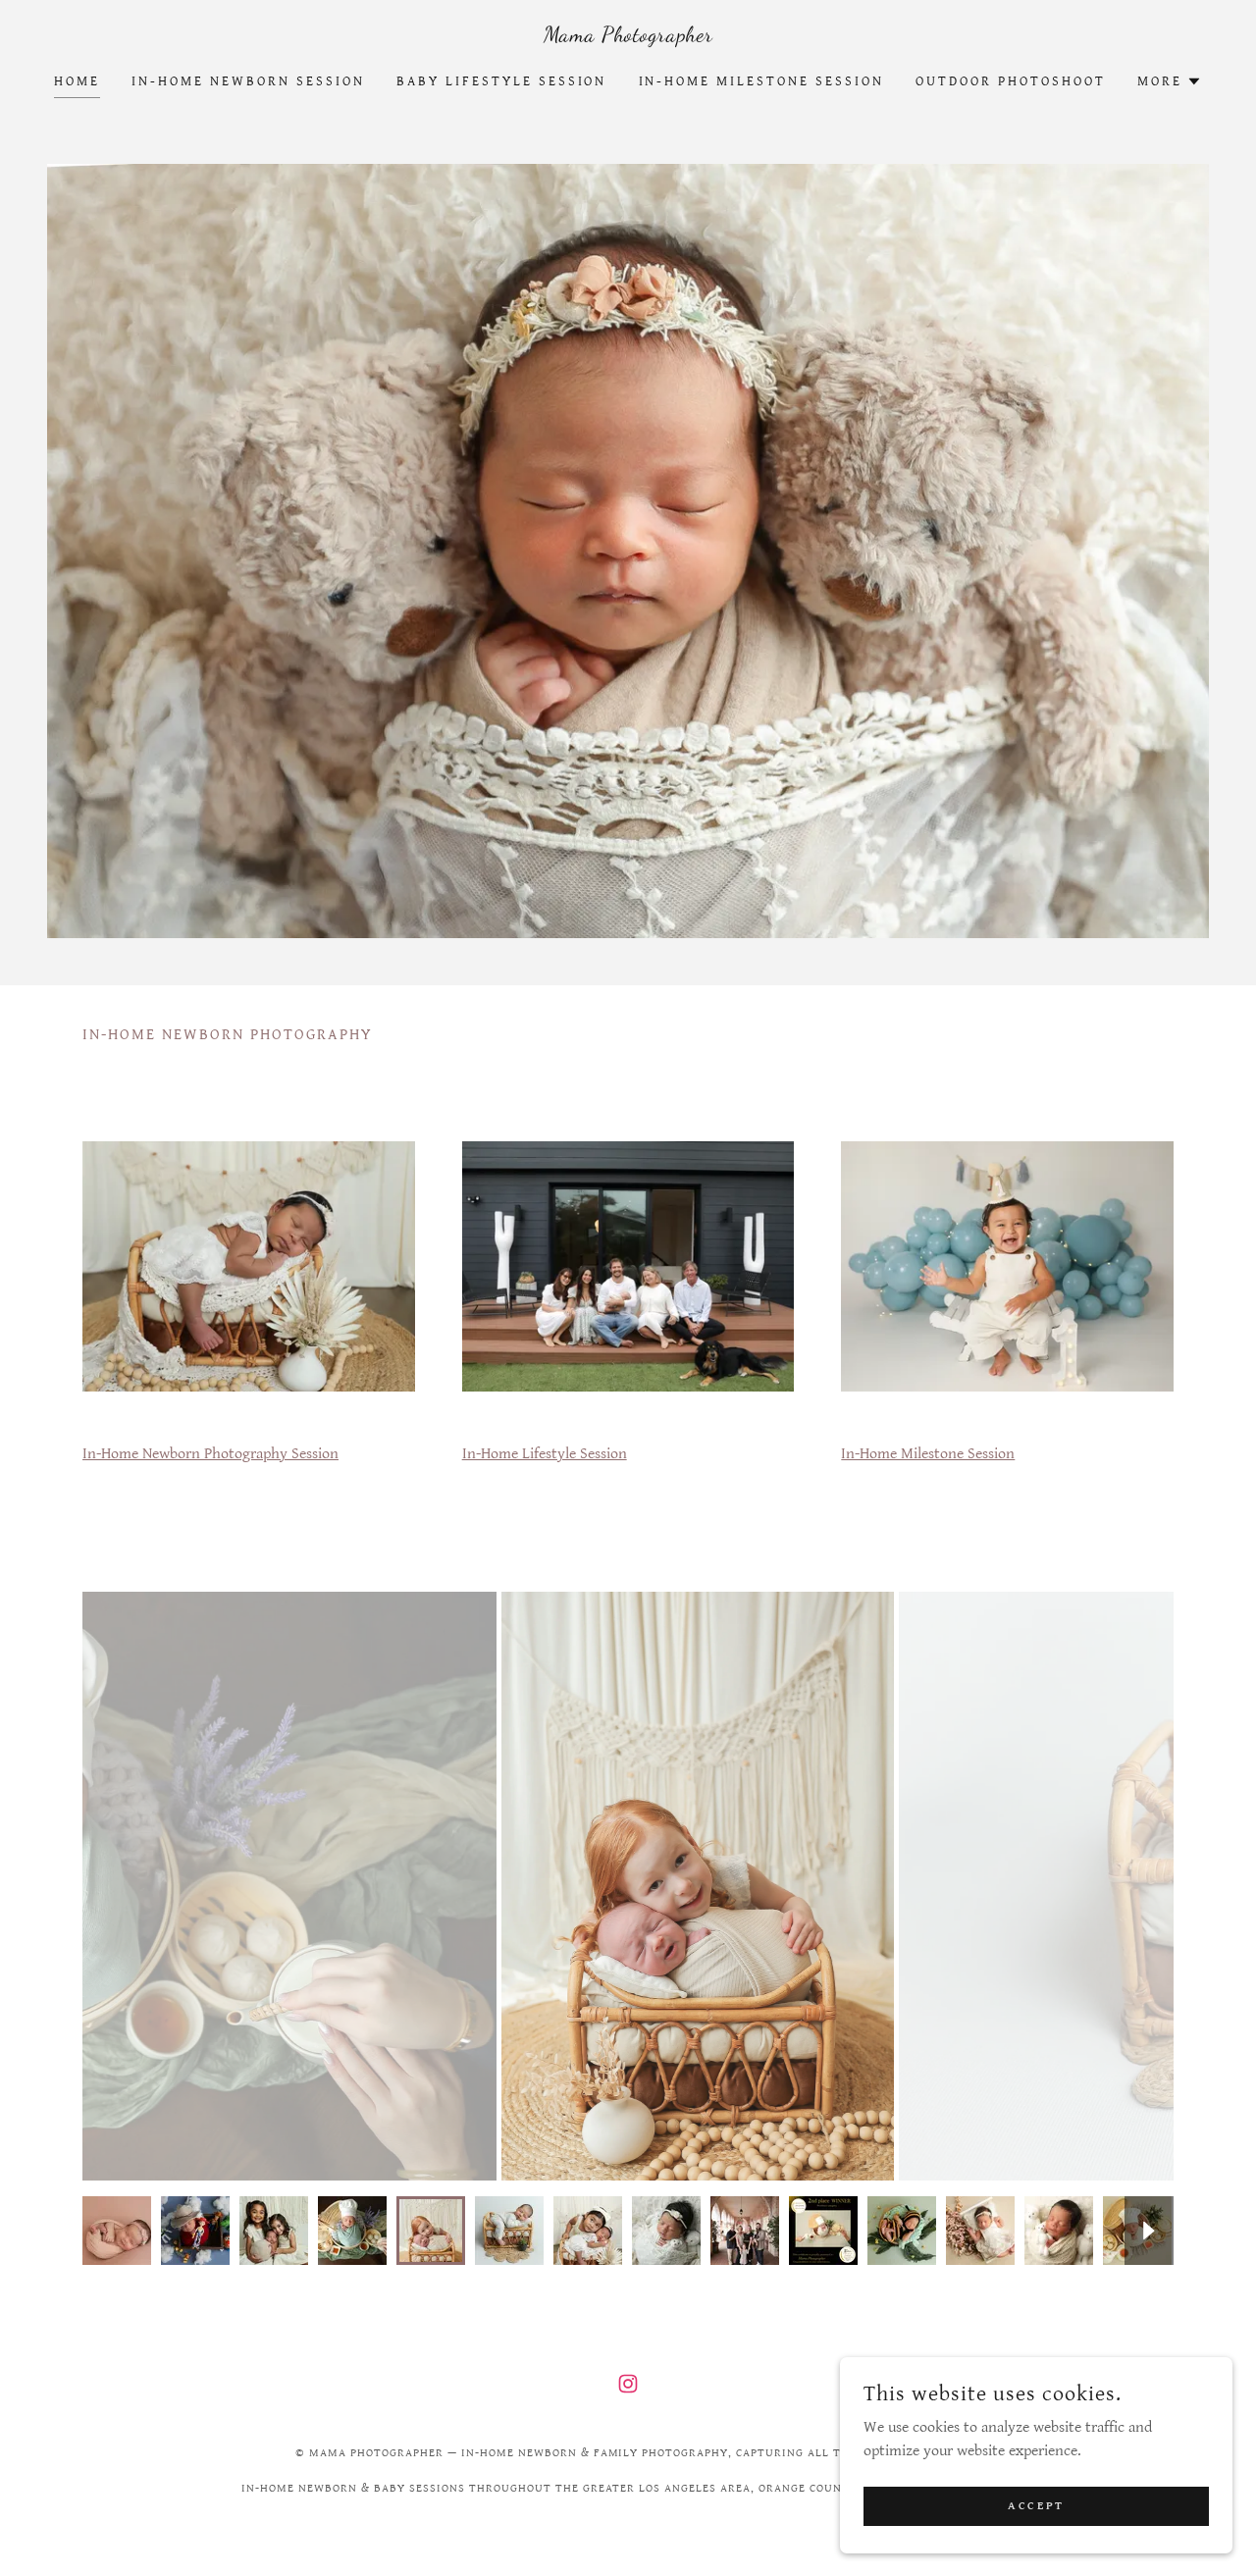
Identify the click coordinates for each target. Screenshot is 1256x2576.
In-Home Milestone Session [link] (762, 81)
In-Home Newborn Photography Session (210, 1454)
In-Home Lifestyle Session (545, 1454)
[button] (1170, 81)
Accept (1036, 2506)
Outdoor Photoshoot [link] (1011, 81)
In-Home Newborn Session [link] (248, 81)
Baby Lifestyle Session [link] (502, 81)
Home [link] (77, 81)
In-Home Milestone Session (928, 1454)
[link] (628, 37)
